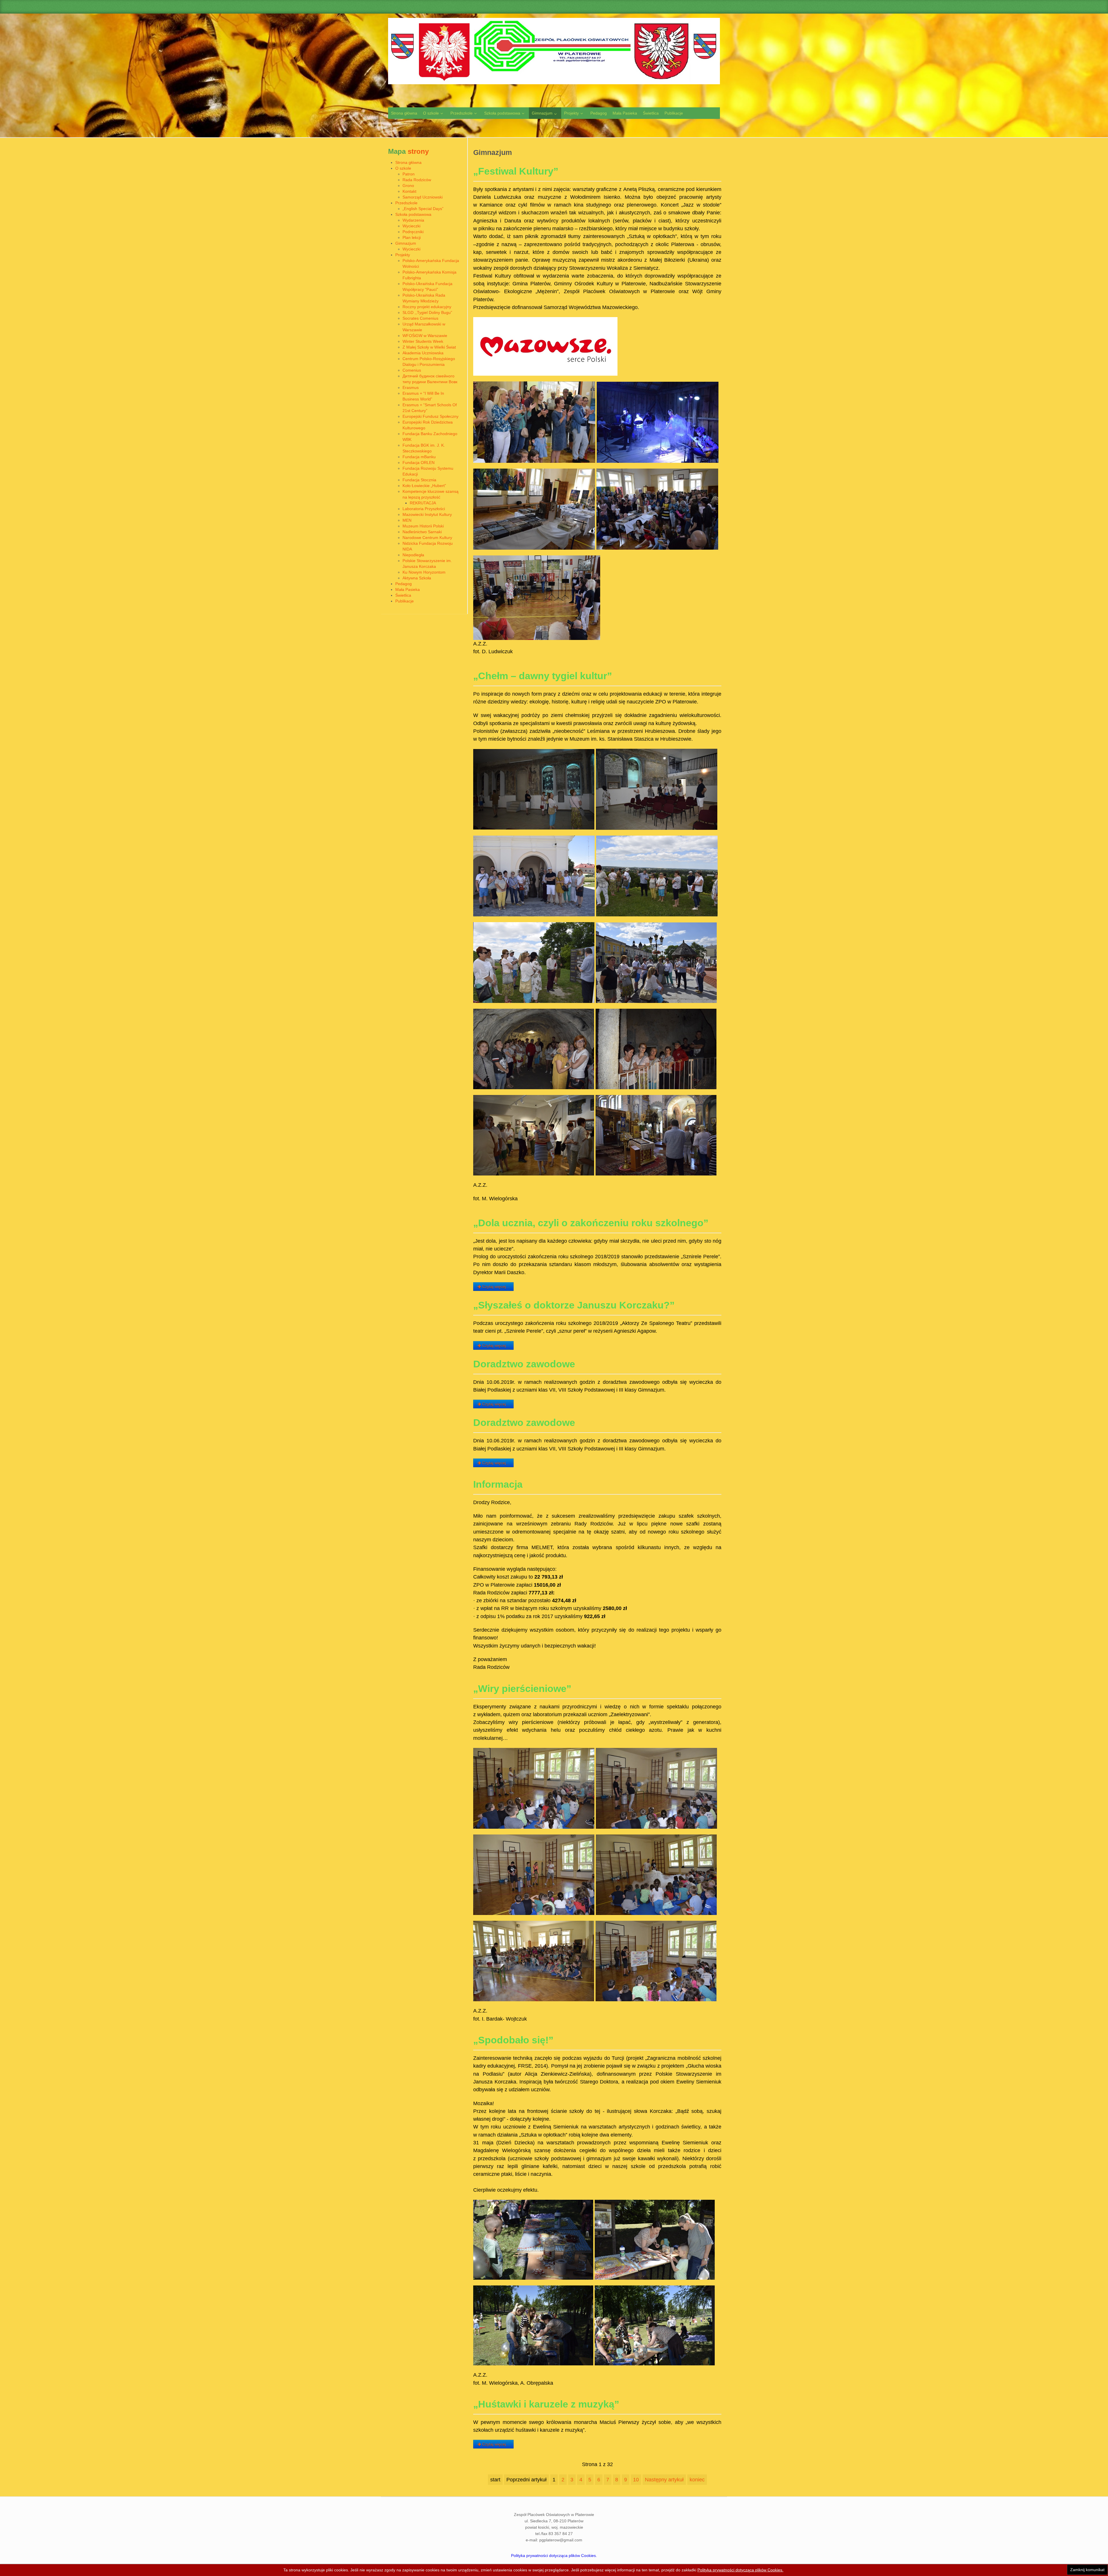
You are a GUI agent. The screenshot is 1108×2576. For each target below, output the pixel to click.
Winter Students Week (423, 341)
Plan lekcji (412, 237)
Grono (408, 186)
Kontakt (409, 191)
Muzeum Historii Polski (423, 526)
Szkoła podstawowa (413, 214)
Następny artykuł (664, 2480)
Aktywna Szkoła (417, 578)
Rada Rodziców (417, 180)
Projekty (403, 255)
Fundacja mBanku (419, 457)
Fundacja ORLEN (419, 463)
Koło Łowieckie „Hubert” (424, 486)
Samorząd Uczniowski (423, 197)
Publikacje (405, 601)
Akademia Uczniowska (423, 353)
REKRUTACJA (423, 503)
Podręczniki (413, 232)
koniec (697, 2480)
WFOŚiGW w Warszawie (425, 336)
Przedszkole (406, 203)
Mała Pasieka (408, 589)
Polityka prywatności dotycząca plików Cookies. (554, 2556)
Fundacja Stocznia (419, 480)
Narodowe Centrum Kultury (427, 538)
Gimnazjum (406, 243)
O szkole (403, 168)
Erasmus (411, 387)
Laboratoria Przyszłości (424, 509)
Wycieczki (411, 226)
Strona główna (408, 162)
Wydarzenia (413, 220)
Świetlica (403, 595)
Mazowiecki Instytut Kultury (427, 514)
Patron (409, 174)
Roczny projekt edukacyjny (427, 307)
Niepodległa (413, 555)
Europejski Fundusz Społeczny (431, 416)
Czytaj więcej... (495, 1287)
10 (636, 2480)
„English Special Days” (423, 209)
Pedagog (404, 584)
